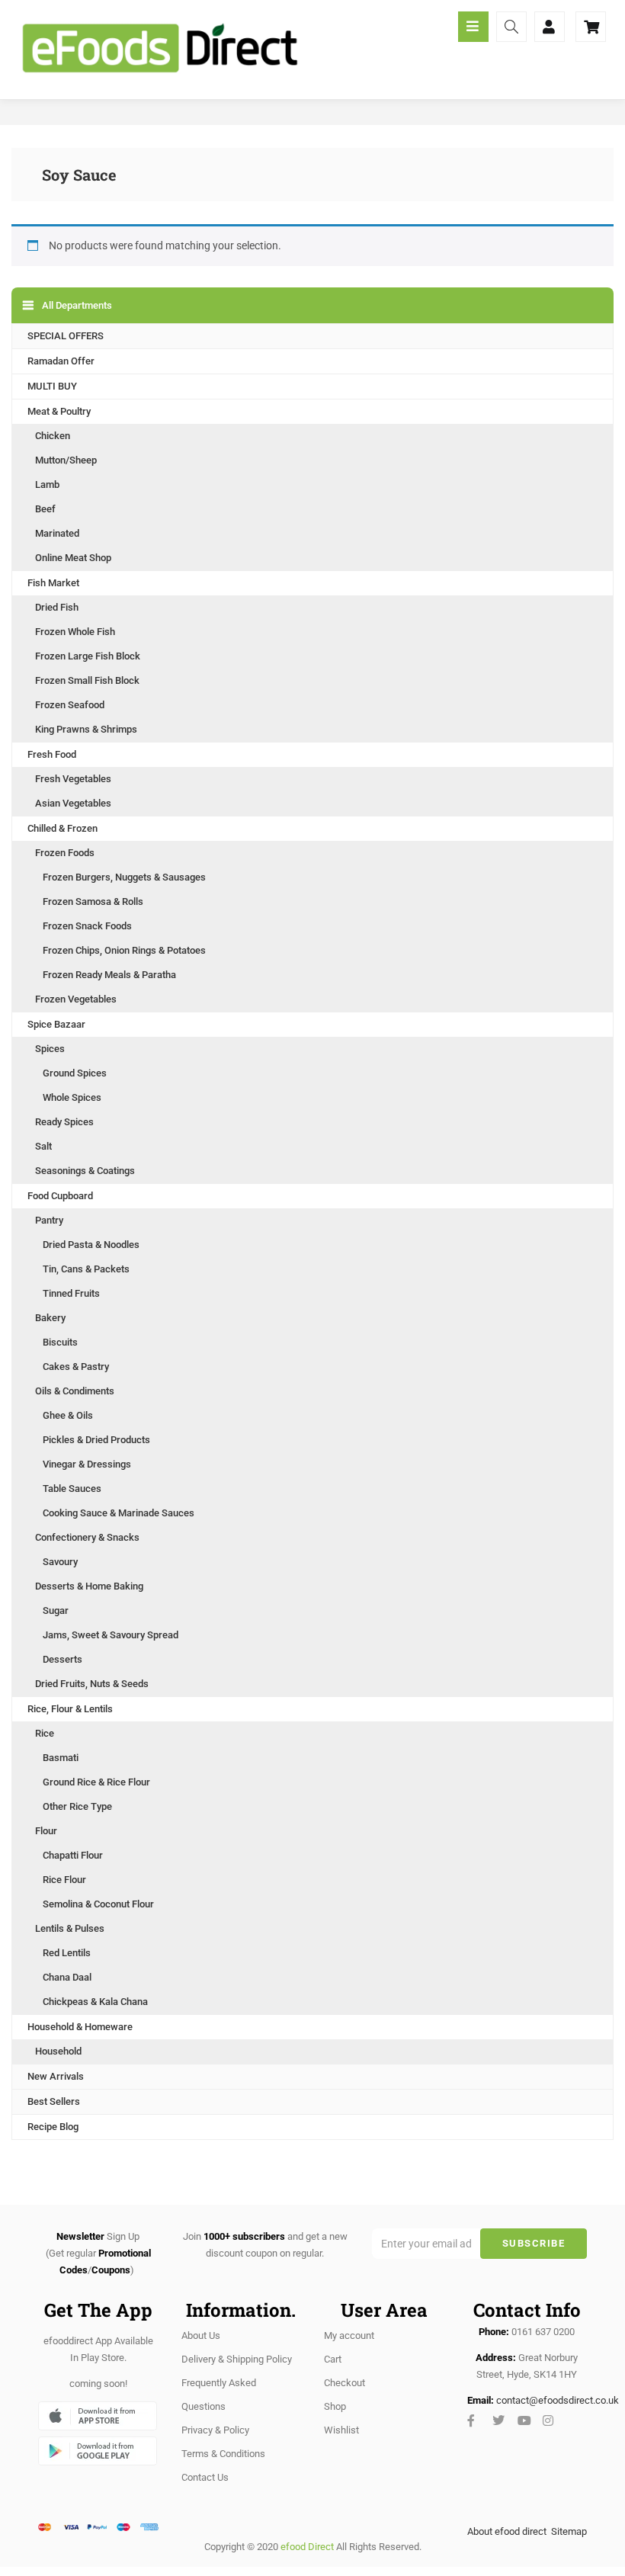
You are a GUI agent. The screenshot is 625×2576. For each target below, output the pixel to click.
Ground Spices (75, 1073)
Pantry (49, 1220)
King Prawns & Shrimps (86, 729)
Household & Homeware (80, 2027)
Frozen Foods (65, 853)
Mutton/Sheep (66, 460)
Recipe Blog (53, 2127)
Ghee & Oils (68, 1415)
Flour (46, 1831)
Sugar (56, 1610)
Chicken (53, 436)
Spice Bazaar (56, 1024)
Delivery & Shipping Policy (237, 2359)
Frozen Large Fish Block (88, 656)
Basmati (61, 1758)
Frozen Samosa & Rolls (93, 901)
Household (58, 2051)
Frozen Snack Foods (87, 926)
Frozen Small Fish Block (87, 680)
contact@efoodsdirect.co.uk (558, 2400)
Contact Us (205, 2477)
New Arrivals (56, 2076)
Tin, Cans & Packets (86, 1269)
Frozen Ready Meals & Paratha (109, 975)
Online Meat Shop (73, 558)
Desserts (62, 1659)
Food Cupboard (60, 1196)
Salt (43, 1146)
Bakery (50, 1318)
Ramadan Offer (61, 361)
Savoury (60, 1562)
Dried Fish (57, 607)
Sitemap (569, 2531)
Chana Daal (67, 1977)
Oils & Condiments (75, 1391)
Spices (50, 1049)
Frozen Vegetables (76, 999)
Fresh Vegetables (73, 779)
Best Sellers (54, 2101)
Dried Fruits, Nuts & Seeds (92, 1684)
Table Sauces (72, 1488)
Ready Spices (64, 1122)
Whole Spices (72, 1097)
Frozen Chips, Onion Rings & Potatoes (124, 950)
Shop (335, 2406)
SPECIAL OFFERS (66, 336)
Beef (45, 509)
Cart (333, 2359)
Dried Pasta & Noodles (91, 1245)
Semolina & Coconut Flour (98, 1904)
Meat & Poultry (59, 411)
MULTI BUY (52, 386)
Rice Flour (64, 1880)
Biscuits (60, 1342)
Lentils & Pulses (70, 1928)
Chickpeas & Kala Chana (95, 2002)
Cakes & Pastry (76, 1367)
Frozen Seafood (70, 705)
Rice (45, 1733)
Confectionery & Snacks (87, 1537)
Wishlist (341, 2430)
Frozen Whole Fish (75, 632)
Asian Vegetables (73, 803)
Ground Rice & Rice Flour (96, 1782)
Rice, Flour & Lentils (70, 1709)
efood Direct (307, 2547)
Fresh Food (52, 754)
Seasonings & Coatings (85, 1171)
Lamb (47, 484)
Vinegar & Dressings (87, 1464)
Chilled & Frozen (62, 828)
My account (349, 2335)
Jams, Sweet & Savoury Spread (111, 1635)
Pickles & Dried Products (96, 1440)
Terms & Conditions (223, 2454)
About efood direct (507, 2531)
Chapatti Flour (73, 1855)
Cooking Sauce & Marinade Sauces (119, 1513)
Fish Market (53, 583)
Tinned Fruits (71, 1293)
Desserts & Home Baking (89, 1586)
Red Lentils (67, 1953)
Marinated (57, 533)
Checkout (345, 2383)
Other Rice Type (77, 1806)
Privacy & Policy (215, 2430)
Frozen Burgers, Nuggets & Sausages (124, 877)
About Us (201, 2335)
